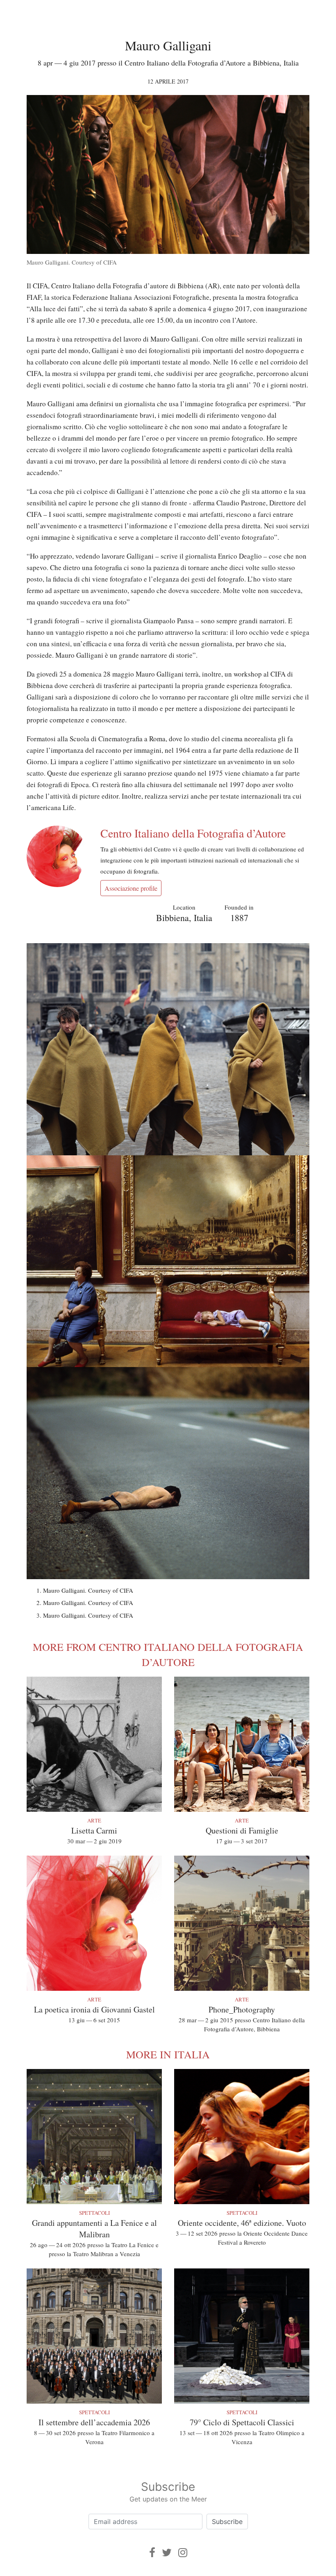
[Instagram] (183, 2552)
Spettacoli (94, 2213)
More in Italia (168, 2054)
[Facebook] (152, 2552)
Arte (94, 1820)
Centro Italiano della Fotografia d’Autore (193, 833)
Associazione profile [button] (131, 888)
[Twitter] (167, 2552)
